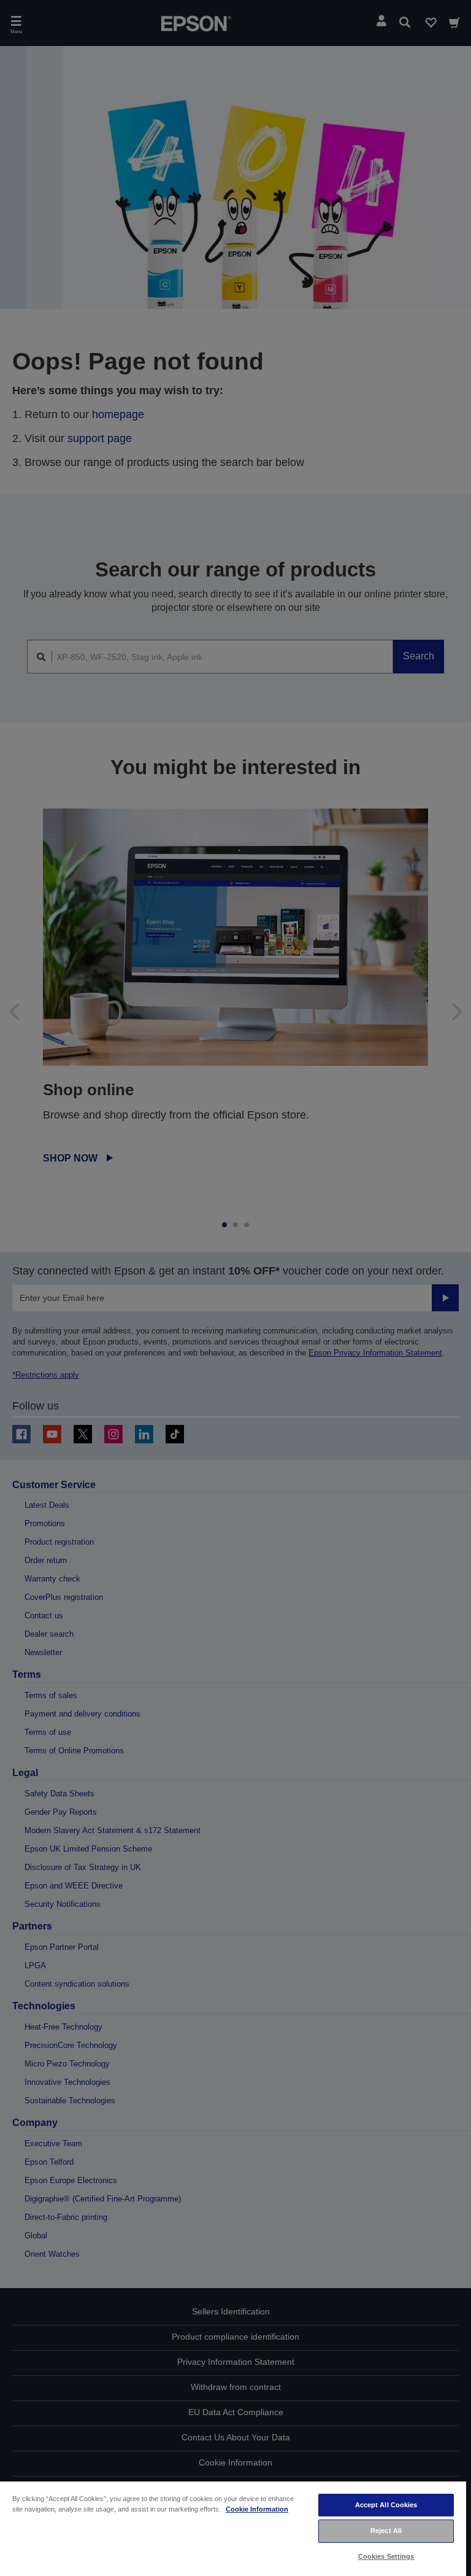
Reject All (386, 2531)
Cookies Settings (386, 2556)
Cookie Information (257, 2509)
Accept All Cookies (386, 2505)
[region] (233, 2528)
